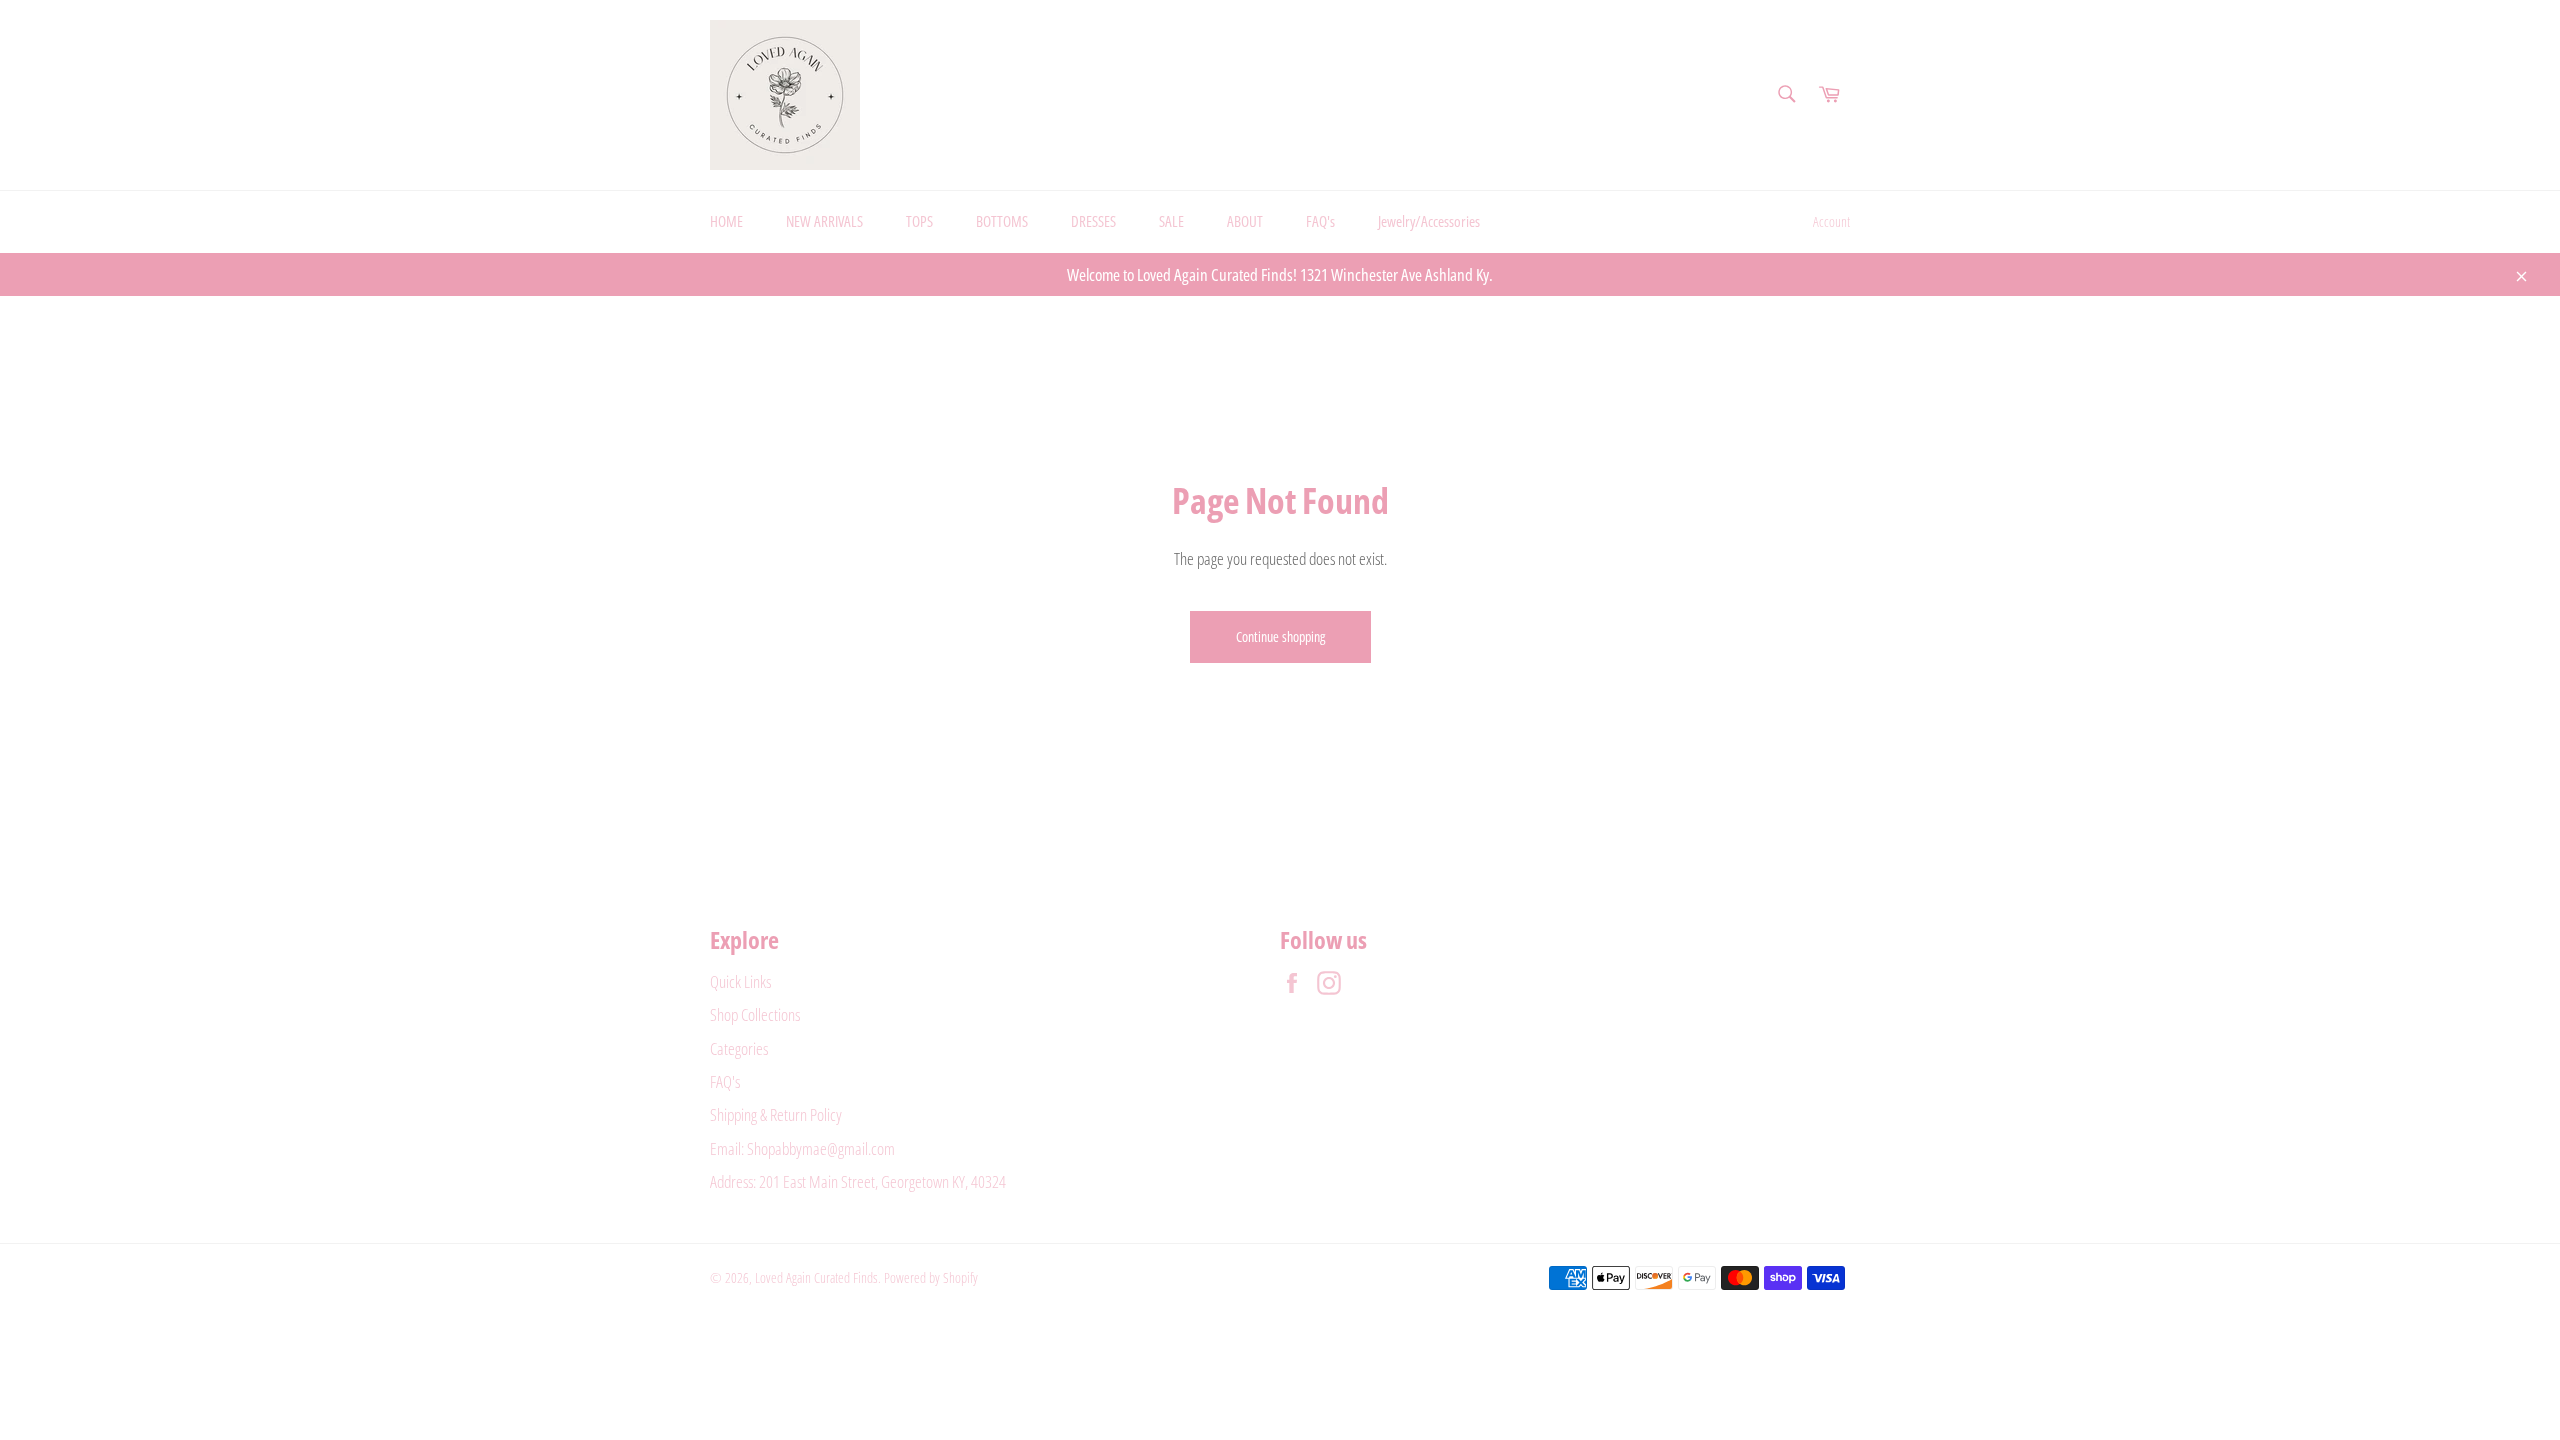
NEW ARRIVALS (824, 221)
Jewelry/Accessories (1429, 221)
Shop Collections (755, 1014)
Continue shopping (1280, 636)
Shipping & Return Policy (776, 1114)
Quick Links (740, 981)
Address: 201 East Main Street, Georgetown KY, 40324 (858, 1181)
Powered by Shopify (931, 1277)
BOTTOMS (1002, 221)
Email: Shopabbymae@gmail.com (802, 1148)
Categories (739, 1048)
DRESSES (1093, 221)
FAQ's (1320, 221)
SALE (1171, 221)
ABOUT (1245, 221)
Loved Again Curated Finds (816, 1277)
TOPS (919, 221)
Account (1831, 221)
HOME (726, 221)
